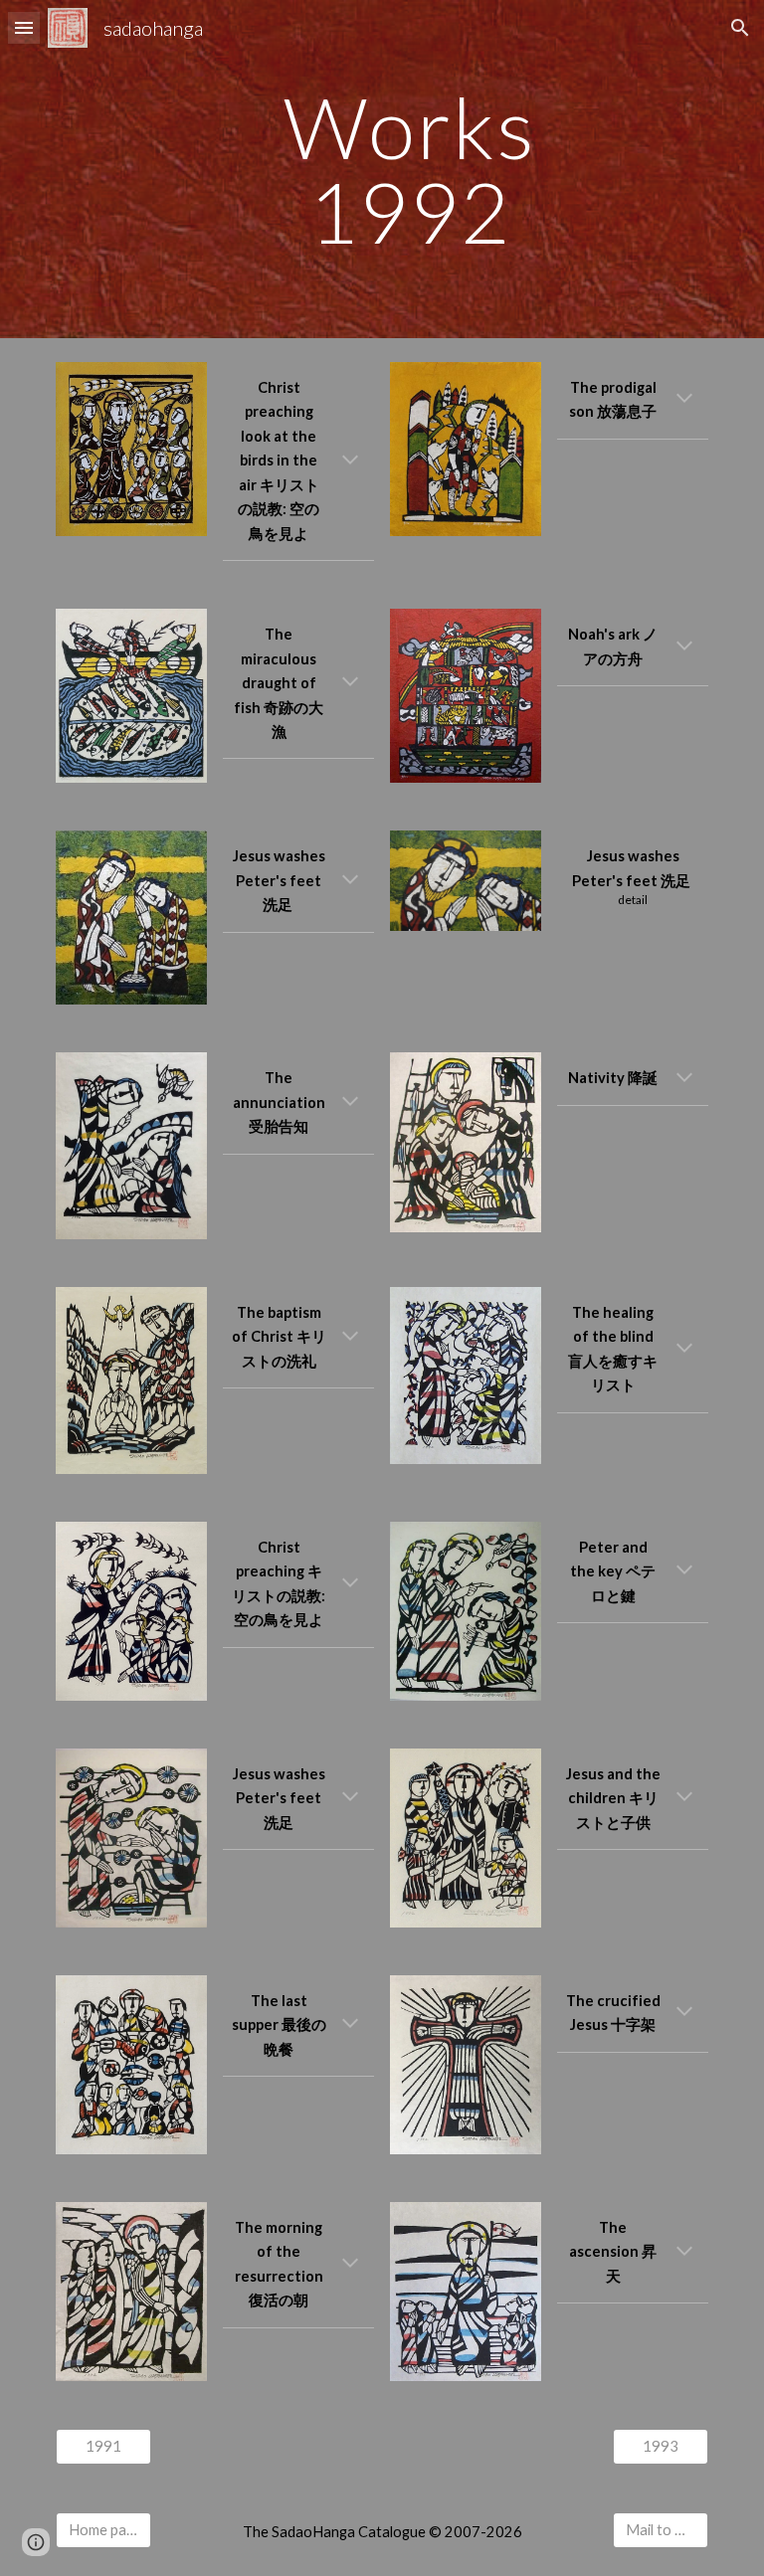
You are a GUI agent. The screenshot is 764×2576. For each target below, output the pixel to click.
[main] (409, 170)
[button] (24, 27)
